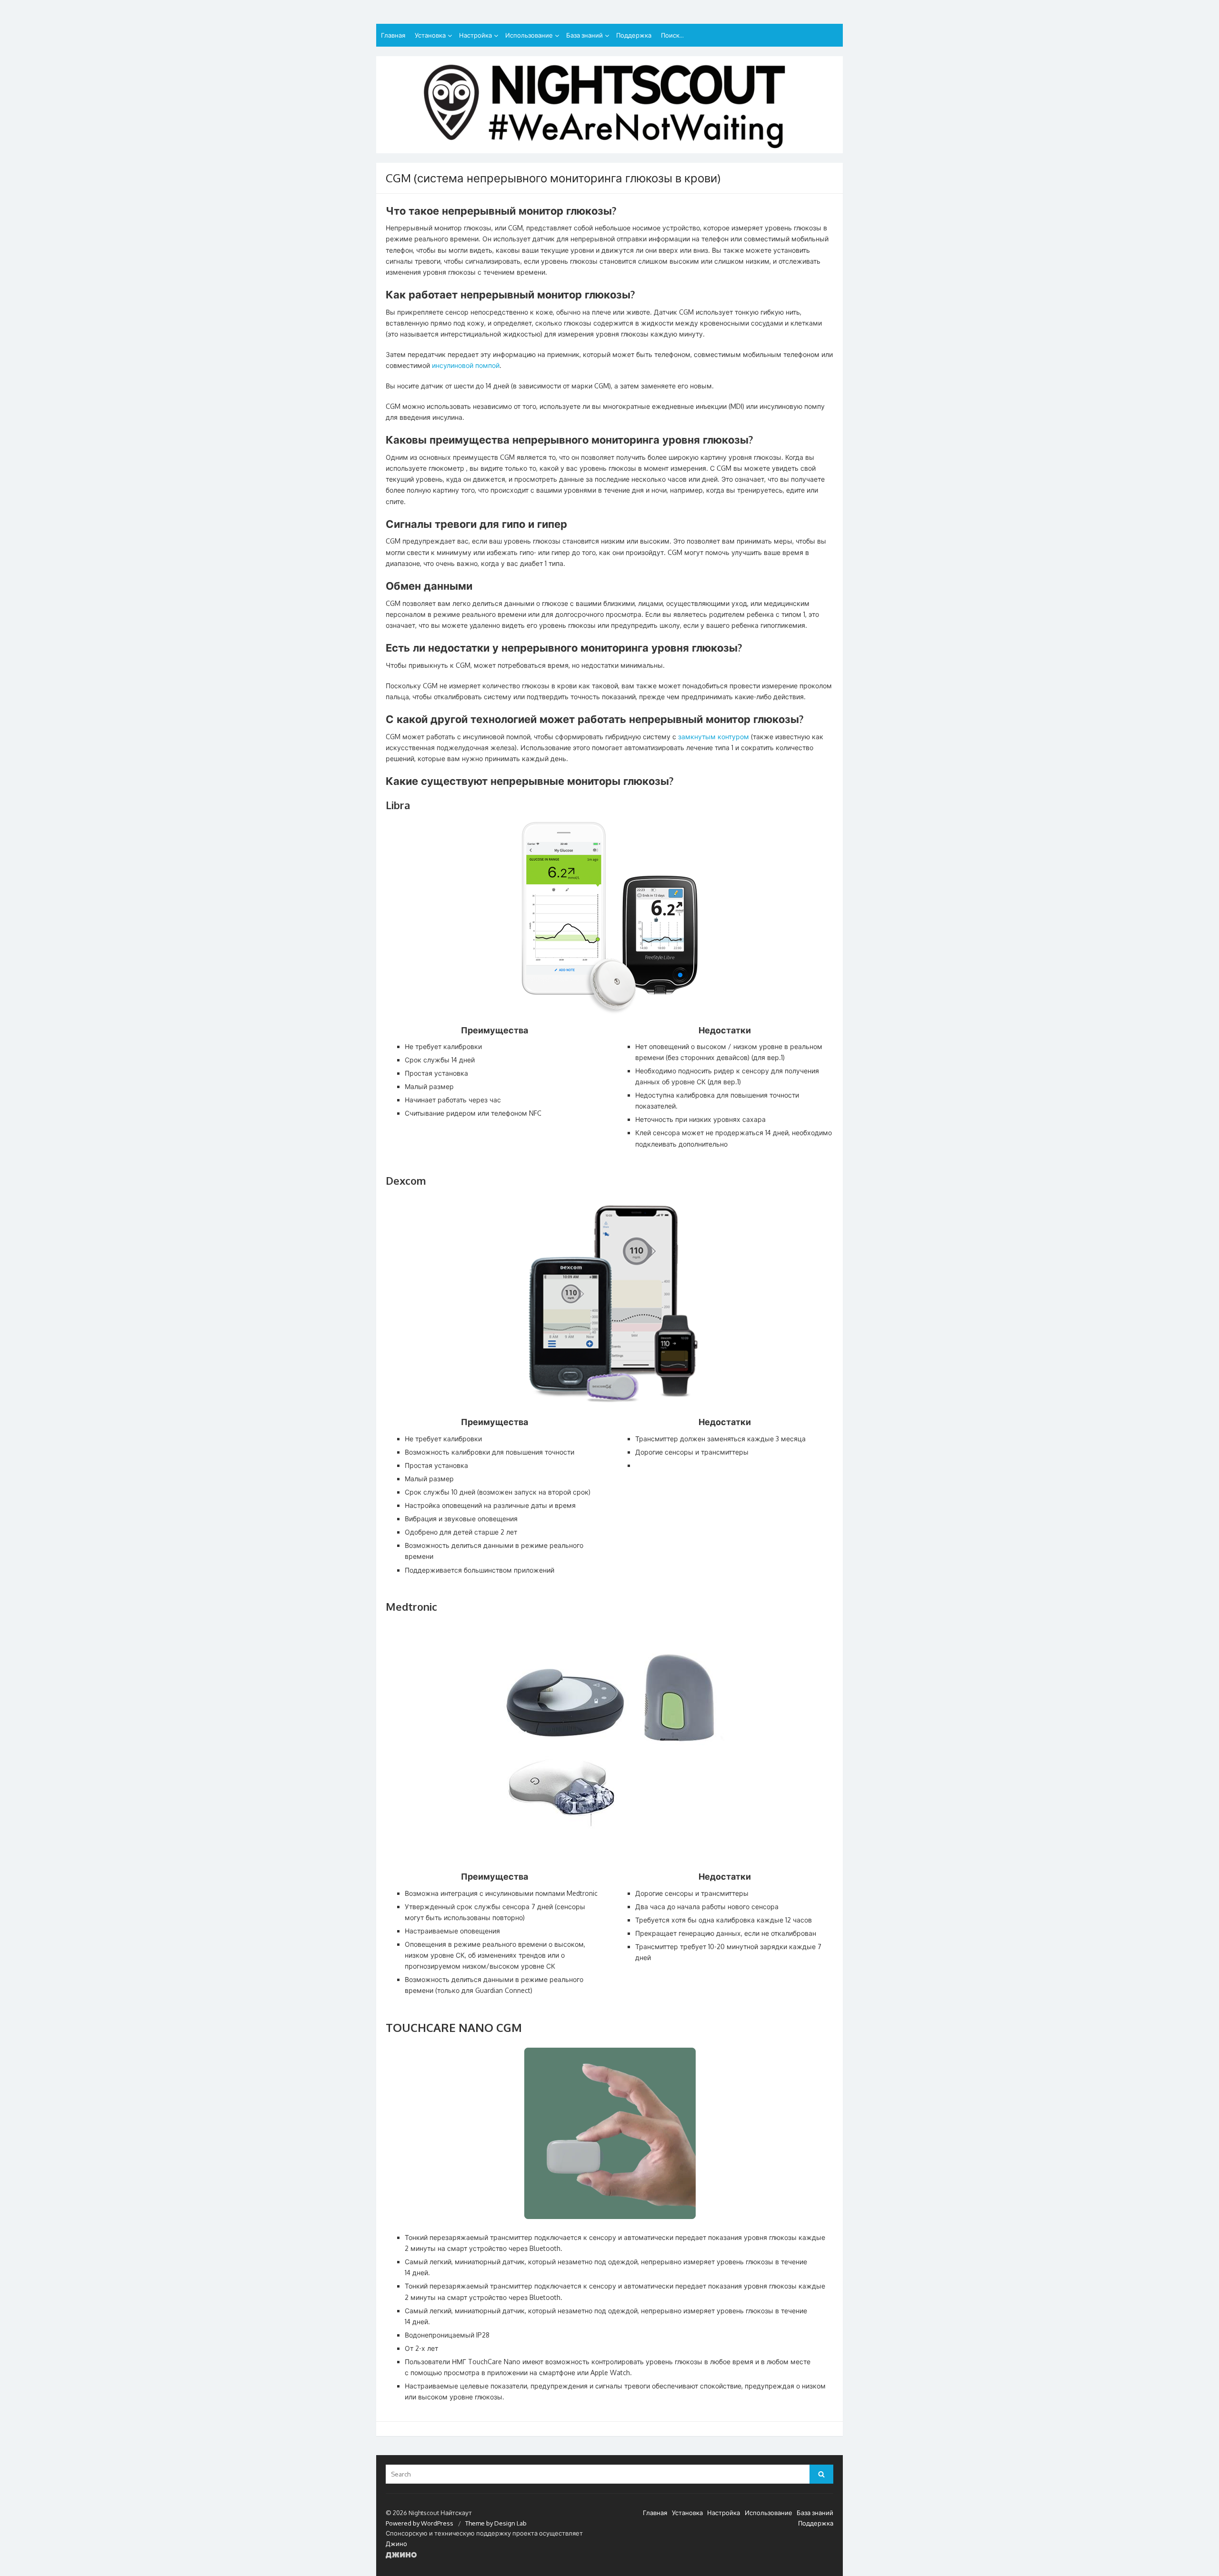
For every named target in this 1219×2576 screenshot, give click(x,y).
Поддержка (634, 35)
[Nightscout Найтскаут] (609, 105)
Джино (396, 2544)
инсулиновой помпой (466, 365)
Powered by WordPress (420, 2523)
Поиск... (672, 35)
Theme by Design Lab (496, 2523)
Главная (393, 35)
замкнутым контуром (714, 737)
